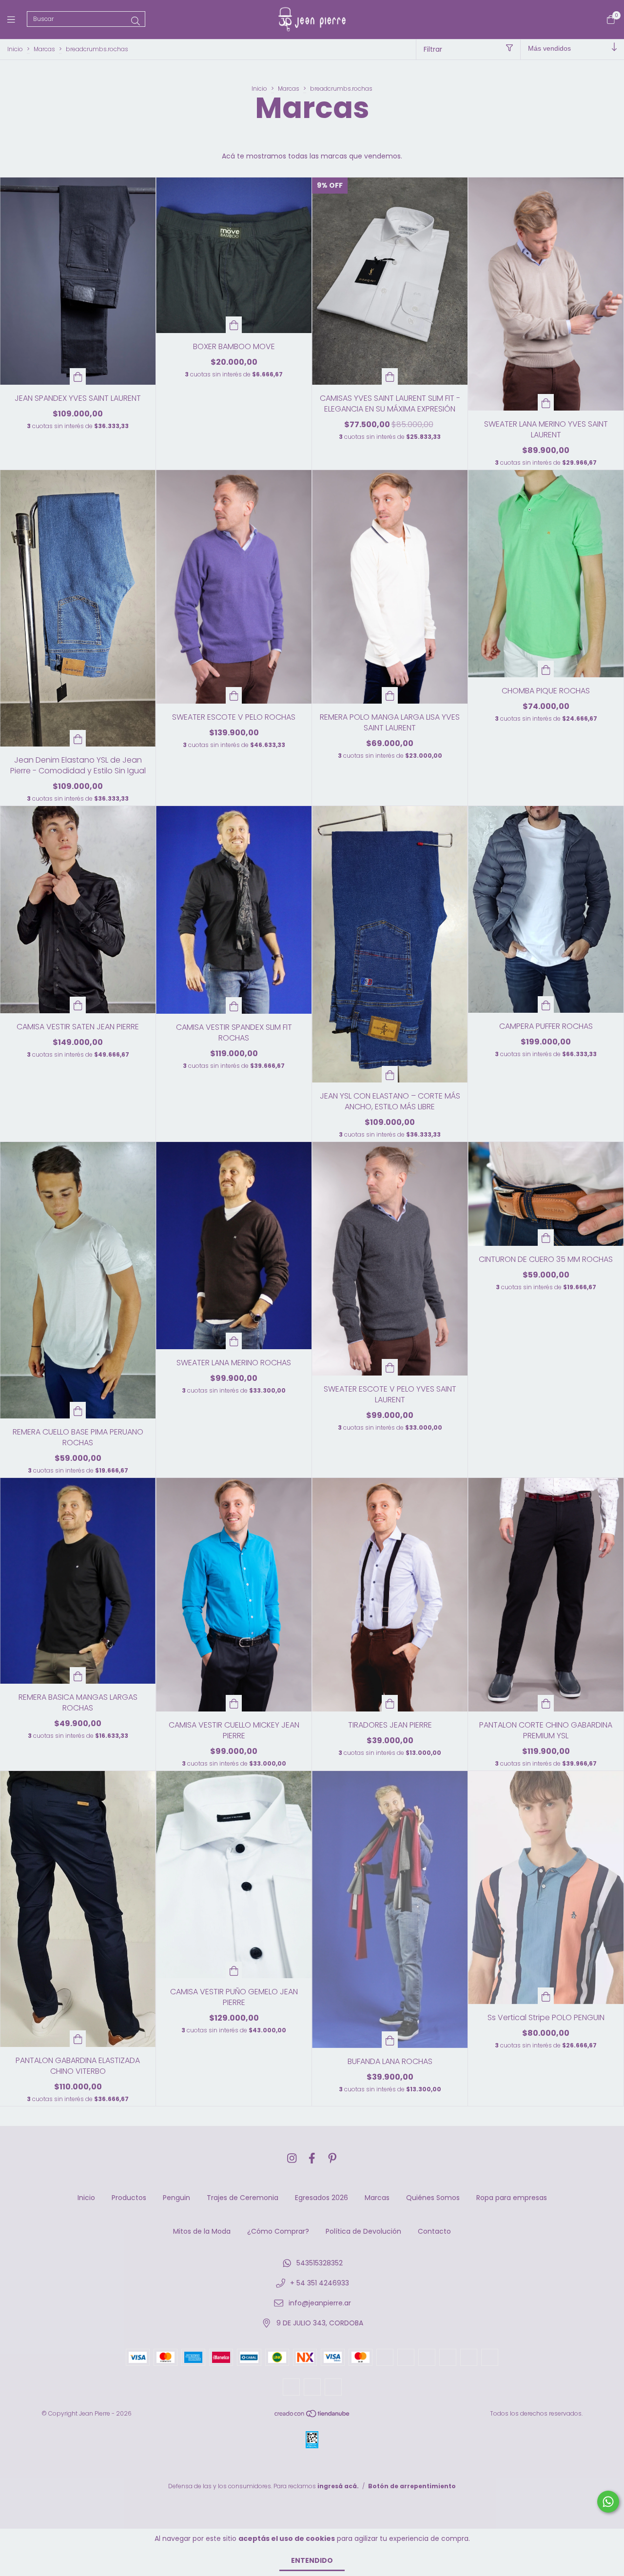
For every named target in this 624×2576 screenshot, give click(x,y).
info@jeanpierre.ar (320, 2303)
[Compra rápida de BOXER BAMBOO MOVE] (234, 325)
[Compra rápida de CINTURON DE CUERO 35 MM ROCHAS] (546, 1238)
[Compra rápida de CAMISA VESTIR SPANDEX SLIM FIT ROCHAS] (234, 1005)
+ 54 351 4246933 (320, 2283)
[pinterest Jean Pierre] (332, 2158)
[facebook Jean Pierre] (312, 2158)
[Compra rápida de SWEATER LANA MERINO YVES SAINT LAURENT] (546, 402)
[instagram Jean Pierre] (292, 2158)
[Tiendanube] (312, 2416)
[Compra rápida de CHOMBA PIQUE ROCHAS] (546, 669)
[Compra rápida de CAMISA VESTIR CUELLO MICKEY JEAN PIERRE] (234, 1703)
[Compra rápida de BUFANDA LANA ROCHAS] (390, 2040)
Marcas (44, 49)
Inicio (15, 49)
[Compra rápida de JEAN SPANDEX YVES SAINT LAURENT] (78, 376)
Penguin (176, 2198)
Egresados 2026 (322, 2198)
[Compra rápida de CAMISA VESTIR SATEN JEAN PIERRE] (78, 1005)
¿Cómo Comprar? (278, 2231)
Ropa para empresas (512, 2198)
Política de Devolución (363, 2231)
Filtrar (433, 49)
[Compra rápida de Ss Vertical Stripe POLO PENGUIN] (546, 1996)
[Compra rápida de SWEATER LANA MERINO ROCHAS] (234, 1341)
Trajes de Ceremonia (243, 2198)
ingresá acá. (338, 2494)
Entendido (312, 2560)
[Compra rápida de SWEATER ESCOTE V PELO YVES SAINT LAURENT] (390, 1367)
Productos (129, 2198)
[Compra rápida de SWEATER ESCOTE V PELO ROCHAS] (234, 695)
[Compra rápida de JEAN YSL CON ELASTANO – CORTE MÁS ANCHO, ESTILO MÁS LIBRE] (390, 1074)
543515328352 (320, 2263)
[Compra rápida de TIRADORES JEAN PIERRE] (390, 1703)
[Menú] (17, 19)
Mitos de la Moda (202, 2231)
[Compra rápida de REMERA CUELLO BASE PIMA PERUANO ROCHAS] (78, 1410)
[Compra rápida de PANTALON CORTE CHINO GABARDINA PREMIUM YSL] (546, 1703)
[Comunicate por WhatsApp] (608, 2502)
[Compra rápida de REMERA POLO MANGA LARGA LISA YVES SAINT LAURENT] (390, 695)
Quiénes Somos (433, 2198)
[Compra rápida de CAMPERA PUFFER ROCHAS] (546, 1004)
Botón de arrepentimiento (412, 2494)
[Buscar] (136, 21)
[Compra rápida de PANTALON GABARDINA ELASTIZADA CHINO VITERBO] (78, 2039)
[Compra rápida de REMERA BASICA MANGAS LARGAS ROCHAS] (78, 1675)
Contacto (434, 2231)
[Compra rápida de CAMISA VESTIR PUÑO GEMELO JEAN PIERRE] (234, 1970)
